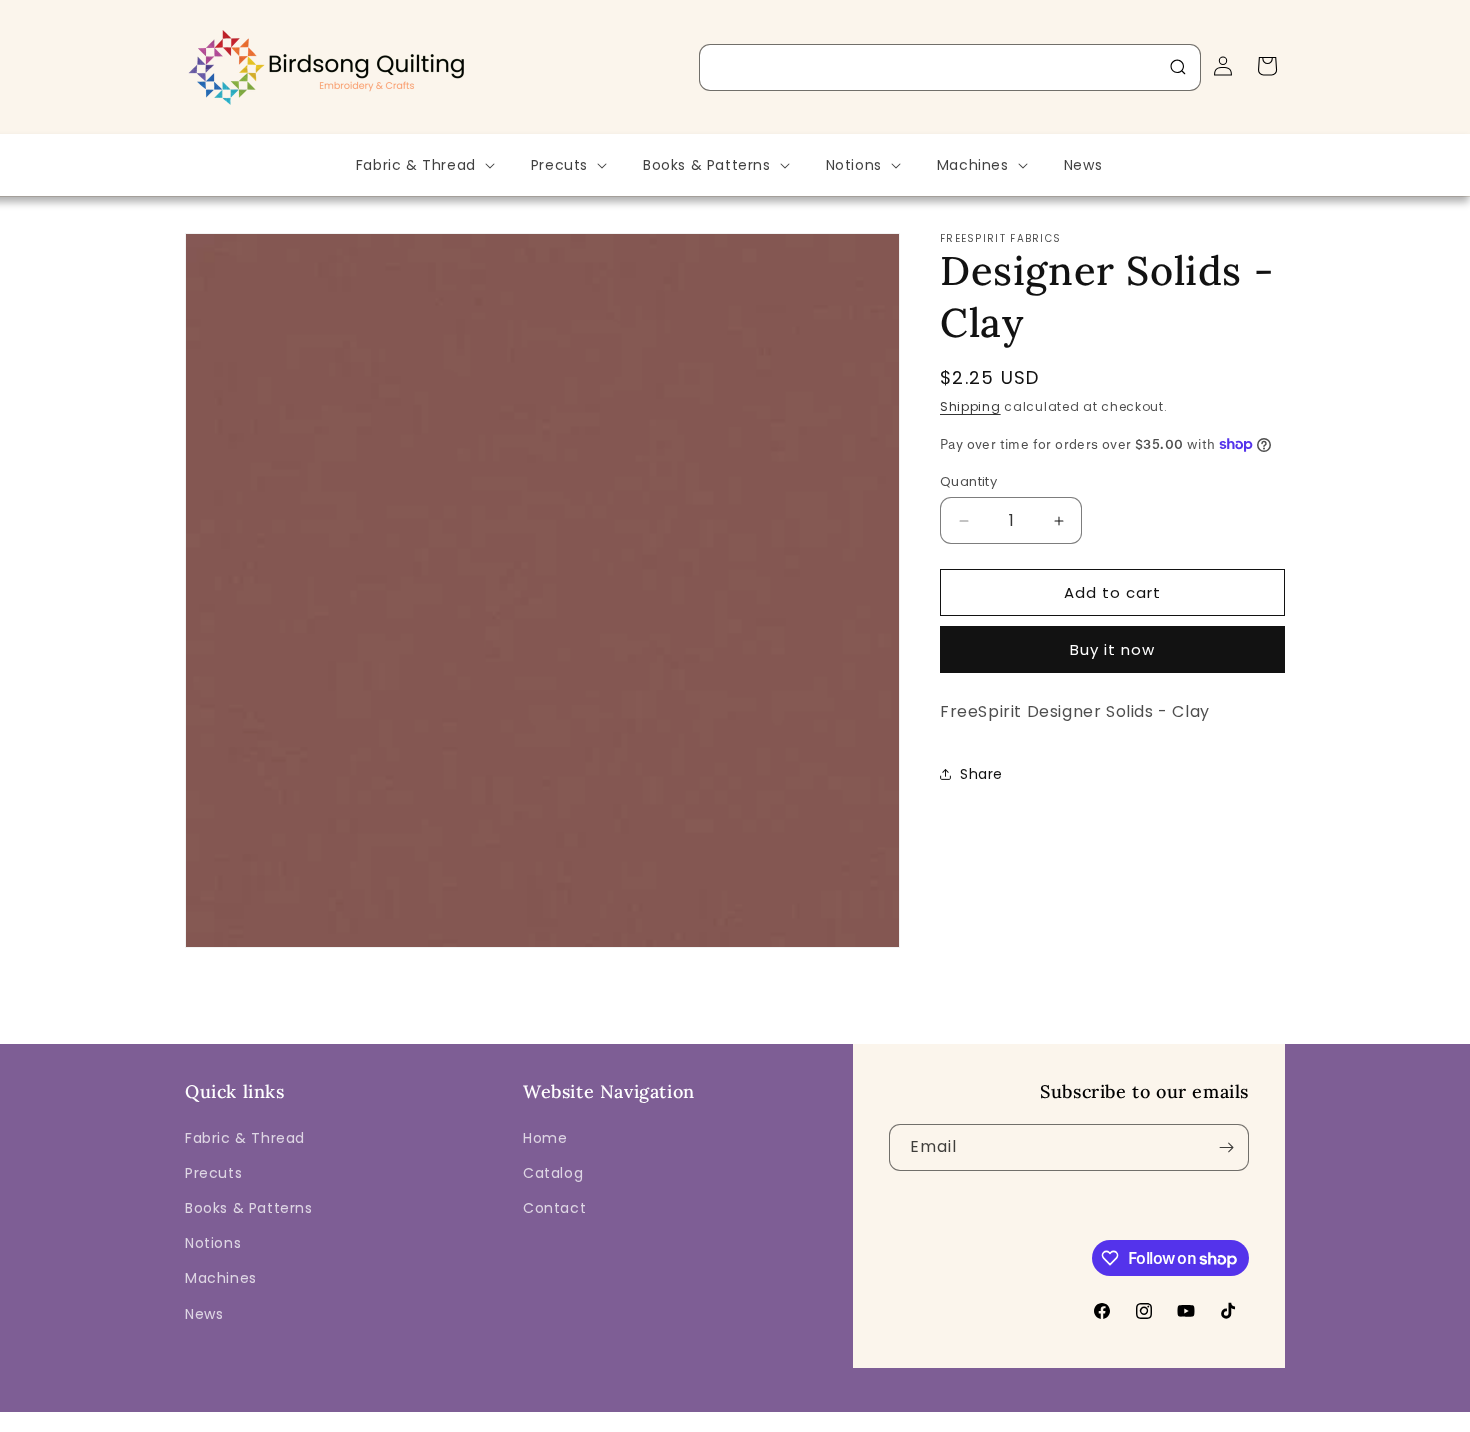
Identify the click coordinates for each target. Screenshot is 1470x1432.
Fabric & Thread (245, 1138)
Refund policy (643, 1418)
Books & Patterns (249, 1208)
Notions (213, 1243)
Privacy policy (748, 1418)
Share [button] (981, 773)
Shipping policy (980, 1418)
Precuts (213, 1173)
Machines (221, 1278)
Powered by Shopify (522, 1418)
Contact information (1109, 1418)
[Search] (1178, 67)
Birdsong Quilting (403, 1418)
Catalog (553, 1173)
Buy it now (1112, 649)
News (204, 1314)
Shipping (970, 406)
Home (545, 1138)
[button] (423, 165)
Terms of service (861, 1418)
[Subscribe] (1226, 1147)
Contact (554, 1208)
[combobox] (950, 67)
